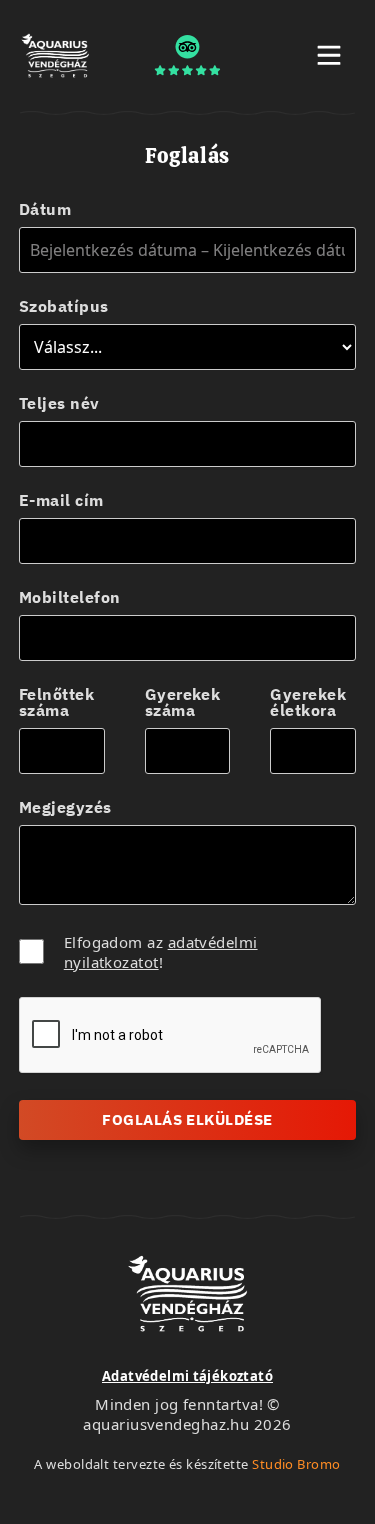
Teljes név (59, 403)
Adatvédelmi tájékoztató (187, 1376)
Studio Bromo (296, 1464)
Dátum (45, 209)
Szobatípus (64, 306)
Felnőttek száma (56, 702)
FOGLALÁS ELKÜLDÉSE (187, 1119)
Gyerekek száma (183, 702)
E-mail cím (61, 500)
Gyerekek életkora (308, 702)
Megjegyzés (65, 807)
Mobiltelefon (70, 597)
